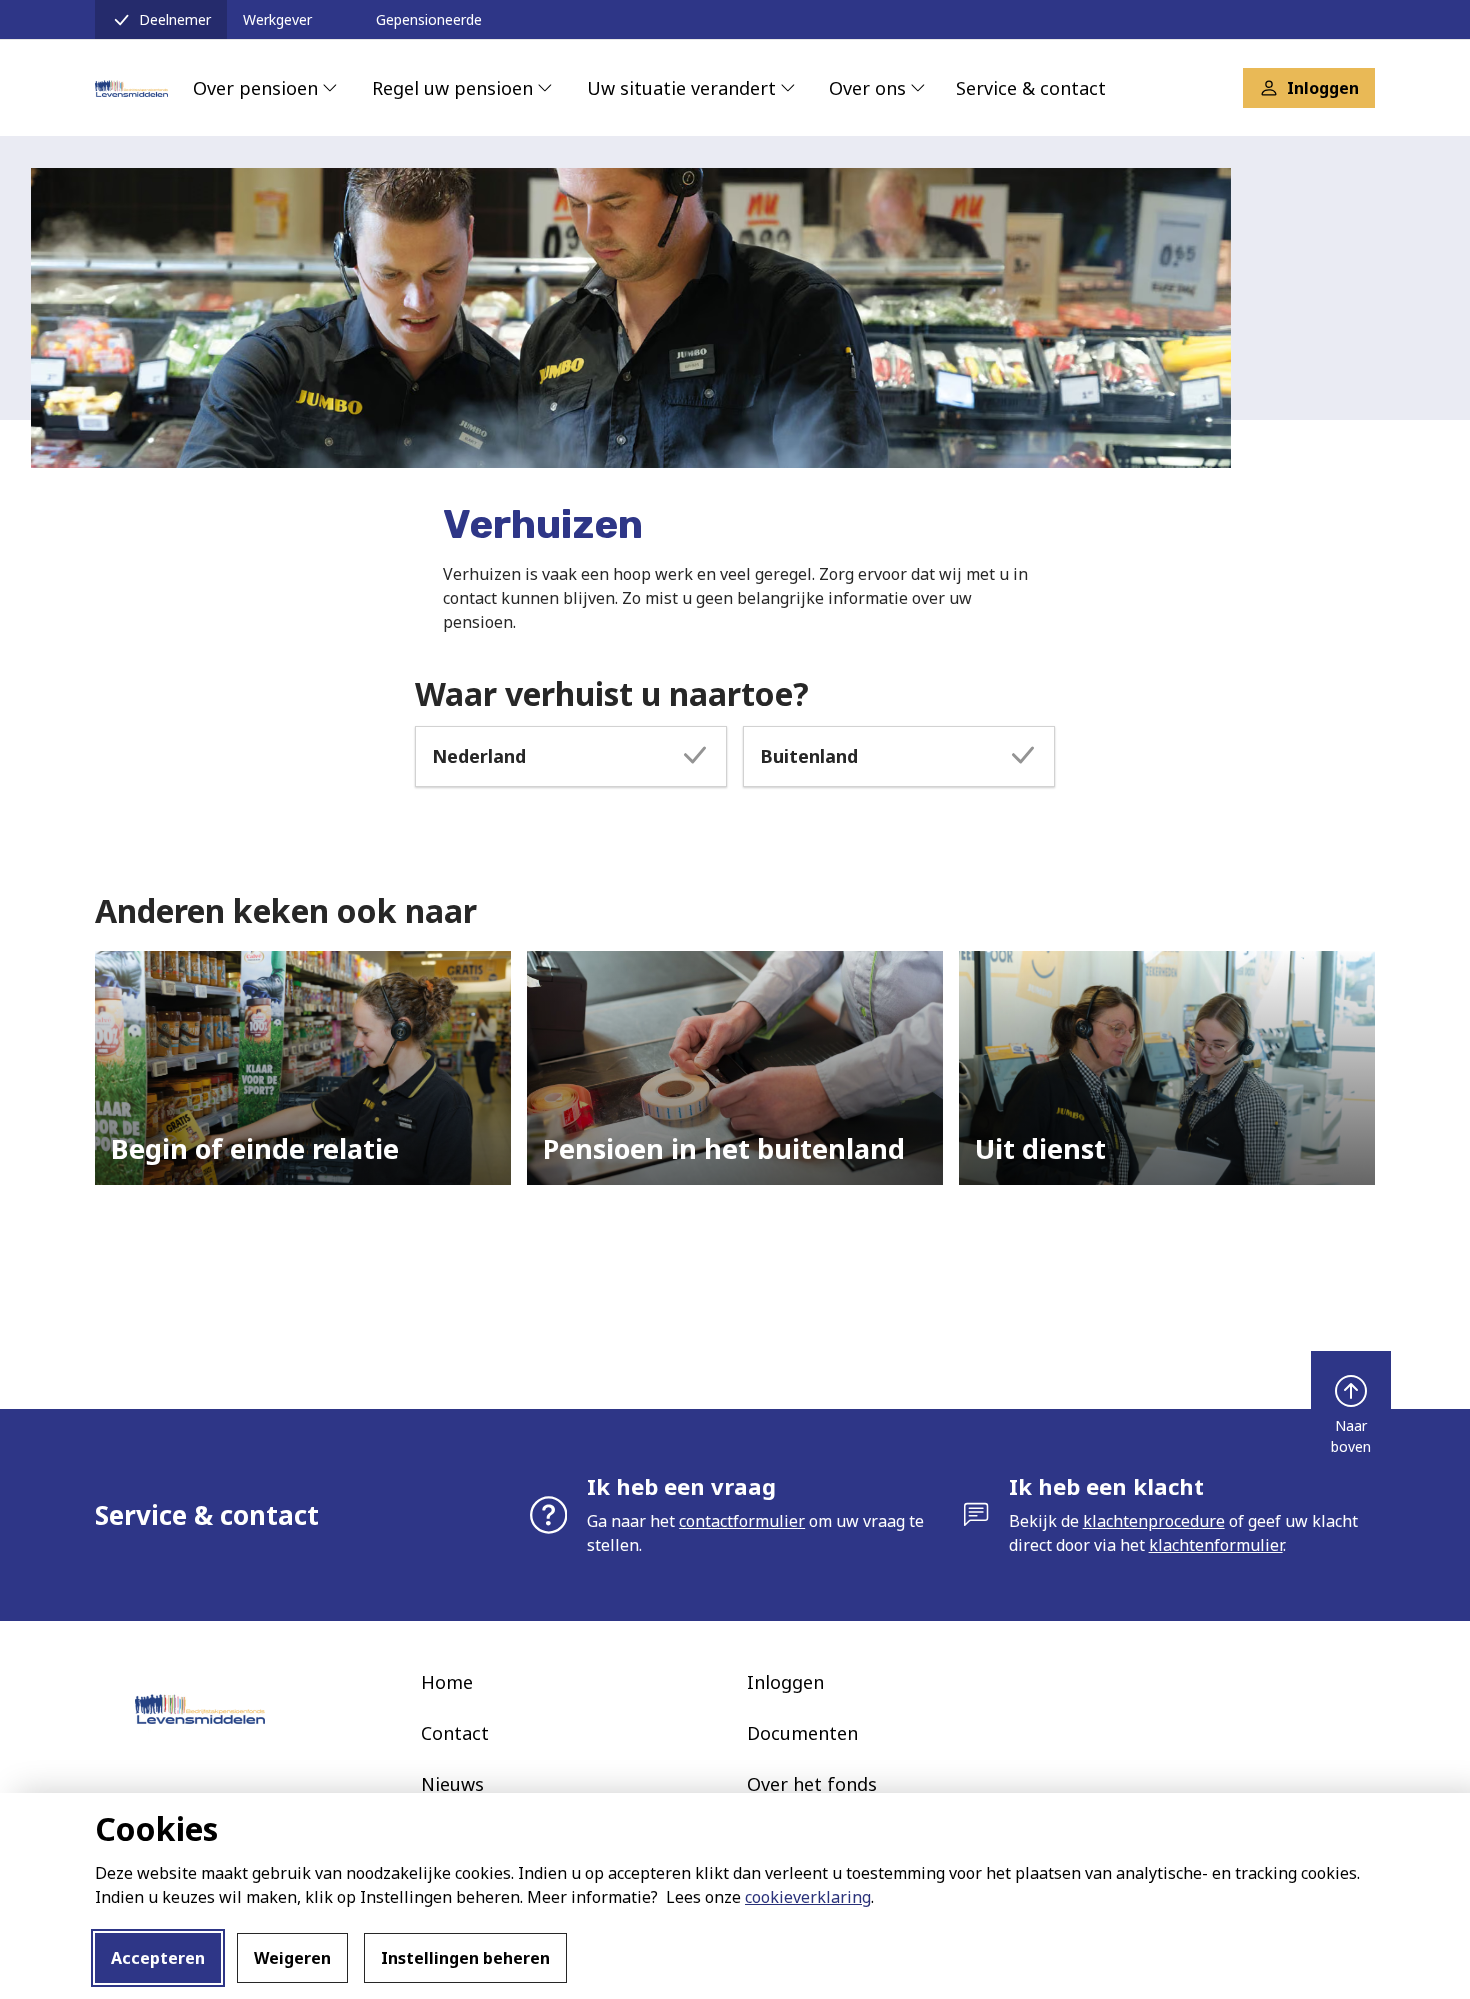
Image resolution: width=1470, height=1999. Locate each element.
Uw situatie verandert (681, 88)
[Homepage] (131, 88)
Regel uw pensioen (452, 88)
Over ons (867, 88)
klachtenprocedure (1154, 1521)
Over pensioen (255, 88)
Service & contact (1031, 88)
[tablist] (735, 756)
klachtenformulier (1216, 1545)
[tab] (571, 756)
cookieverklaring (808, 1897)
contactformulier (742, 1521)
